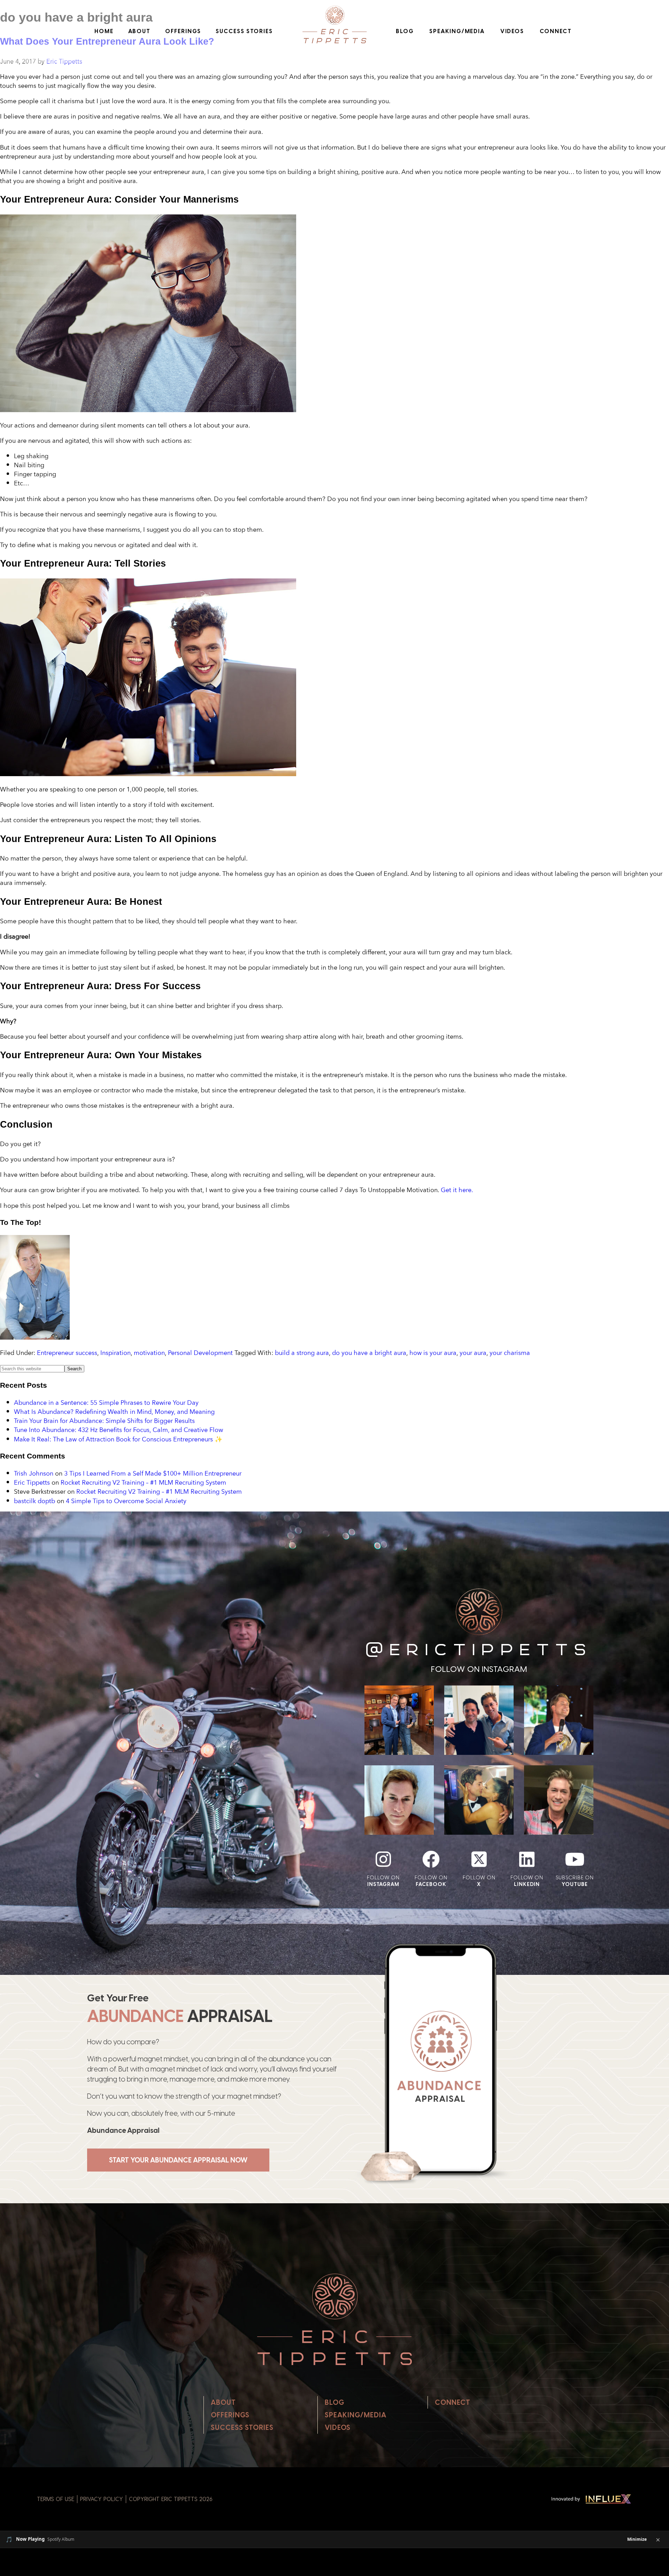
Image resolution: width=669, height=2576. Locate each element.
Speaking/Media (457, 31)
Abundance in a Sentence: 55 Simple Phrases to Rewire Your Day (106, 1402)
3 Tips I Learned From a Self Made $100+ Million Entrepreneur (153, 1473)
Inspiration (116, 1353)
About (140, 31)
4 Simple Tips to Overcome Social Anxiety (126, 1501)
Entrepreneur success (67, 1353)
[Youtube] (575, 1859)
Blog (405, 31)
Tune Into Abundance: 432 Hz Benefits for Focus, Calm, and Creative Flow (118, 1430)
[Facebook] (431, 1859)
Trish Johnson (34, 1473)
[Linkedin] (527, 1859)
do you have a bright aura (369, 1353)
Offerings (183, 31)
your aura (473, 1353)
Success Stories (244, 31)
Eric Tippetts (32, 1482)
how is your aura (433, 1353)
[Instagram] (383, 1859)
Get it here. (457, 1190)
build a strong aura (302, 1353)
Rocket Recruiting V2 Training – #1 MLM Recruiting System (143, 1482)
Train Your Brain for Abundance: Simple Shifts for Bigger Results (104, 1420)
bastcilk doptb (34, 1501)
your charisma (510, 1353)
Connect (556, 31)
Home (104, 31)
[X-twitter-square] (479, 1859)
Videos (512, 31)
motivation (149, 1353)
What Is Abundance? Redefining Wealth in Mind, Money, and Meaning (114, 1411)
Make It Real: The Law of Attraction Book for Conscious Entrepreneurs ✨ (118, 1439)
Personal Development (200, 1353)
